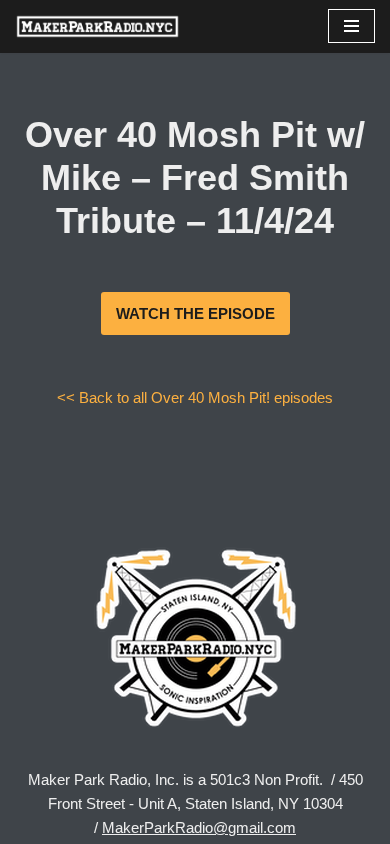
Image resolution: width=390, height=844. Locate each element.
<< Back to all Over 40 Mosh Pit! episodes (195, 397)
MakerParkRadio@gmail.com (199, 827)
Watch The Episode (195, 313)
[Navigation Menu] (351, 26)
